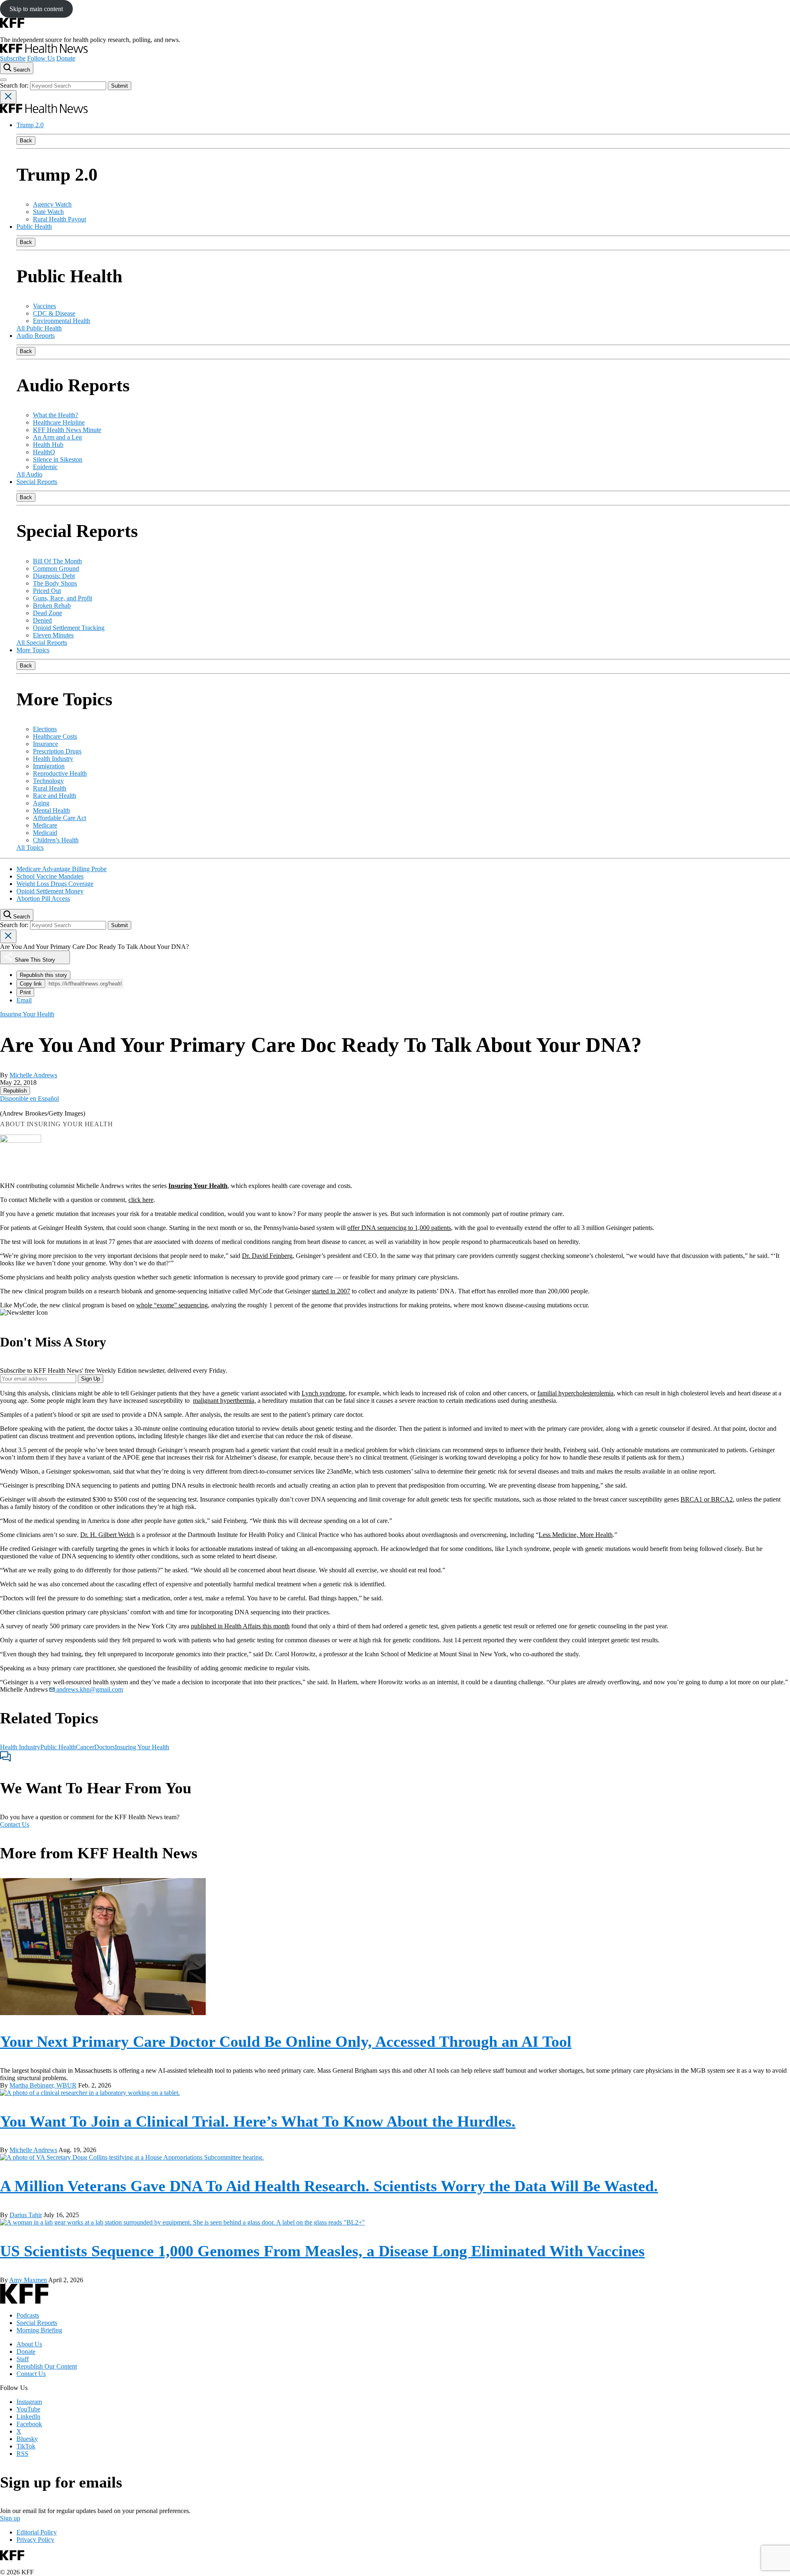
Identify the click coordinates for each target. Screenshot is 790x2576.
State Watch (48, 212)
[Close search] (8, 97)
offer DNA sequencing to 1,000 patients (399, 1228)
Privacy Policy (35, 2540)
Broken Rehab (52, 606)
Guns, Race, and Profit (63, 598)
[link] (15, 1091)
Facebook (29, 2424)
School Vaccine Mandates (50, 876)
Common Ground (56, 568)
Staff (23, 2359)
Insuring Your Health (142, 1747)
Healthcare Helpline (59, 422)
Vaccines (44, 306)
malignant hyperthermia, (224, 1401)
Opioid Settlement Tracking (69, 628)
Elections (45, 729)
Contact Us (15, 1824)
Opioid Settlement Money (50, 891)
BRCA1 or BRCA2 (707, 1499)
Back (26, 141)
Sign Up (91, 1379)
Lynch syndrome (323, 1393)
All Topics (30, 847)
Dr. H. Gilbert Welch (107, 1535)
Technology (48, 781)
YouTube (28, 2409)
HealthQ (44, 452)
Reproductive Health (60, 773)
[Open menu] (3, 80)
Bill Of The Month (57, 561)
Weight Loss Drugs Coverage (55, 884)
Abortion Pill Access (43, 899)
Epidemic (45, 467)
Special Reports (37, 482)
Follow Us (41, 58)
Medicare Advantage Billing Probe (62, 869)
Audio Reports (36, 336)
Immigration (49, 766)
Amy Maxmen (28, 2280)
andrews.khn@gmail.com (89, 1689)
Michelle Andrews (33, 1075)
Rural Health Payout (59, 219)
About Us (29, 2344)
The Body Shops (55, 583)
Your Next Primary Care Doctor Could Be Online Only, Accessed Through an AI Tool (286, 2041)
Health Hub (48, 445)
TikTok (26, 2446)
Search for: (15, 85)
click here (141, 1200)
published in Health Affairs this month (240, 1626)
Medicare (45, 825)
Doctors (105, 1747)
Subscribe (13, 58)
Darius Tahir (26, 2215)
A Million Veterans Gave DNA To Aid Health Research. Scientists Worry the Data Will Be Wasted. (329, 2186)
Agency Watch (52, 204)
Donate (66, 58)
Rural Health (50, 788)
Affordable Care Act (59, 818)
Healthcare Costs (55, 736)
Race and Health (55, 796)
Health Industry (53, 759)
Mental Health (51, 810)
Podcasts (28, 2315)
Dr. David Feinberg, (268, 1256)
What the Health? (56, 415)
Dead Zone (48, 613)
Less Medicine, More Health (576, 1535)
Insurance (45, 744)
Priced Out (47, 591)
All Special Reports (42, 643)
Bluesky (27, 2439)
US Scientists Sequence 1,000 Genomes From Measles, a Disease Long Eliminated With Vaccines (322, 2251)
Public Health (34, 227)
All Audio (29, 474)
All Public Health (39, 328)
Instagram (29, 2402)
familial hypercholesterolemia (575, 1393)
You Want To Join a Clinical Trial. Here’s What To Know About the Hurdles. (258, 2121)
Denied (42, 620)
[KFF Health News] (44, 51)
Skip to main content (36, 9)
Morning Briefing (39, 2330)
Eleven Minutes (53, 635)
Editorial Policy (37, 2532)
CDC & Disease (54, 313)
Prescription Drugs (57, 751)
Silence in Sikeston (58, 459)
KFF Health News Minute (67, 430)
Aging (41, 803)
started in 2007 (331, 1291)
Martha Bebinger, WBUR (43, 2085)
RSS (22, 2454)
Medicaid (45, 833)
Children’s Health (56, 840)
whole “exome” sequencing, (173, 1305)
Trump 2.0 (30, 125)
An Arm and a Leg (57, 437)
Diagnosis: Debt (54, 576)
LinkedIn (28, 2417)
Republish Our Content (47, 2366)
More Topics (33, 650)
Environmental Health (62, 321)
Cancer (85, 1747)
